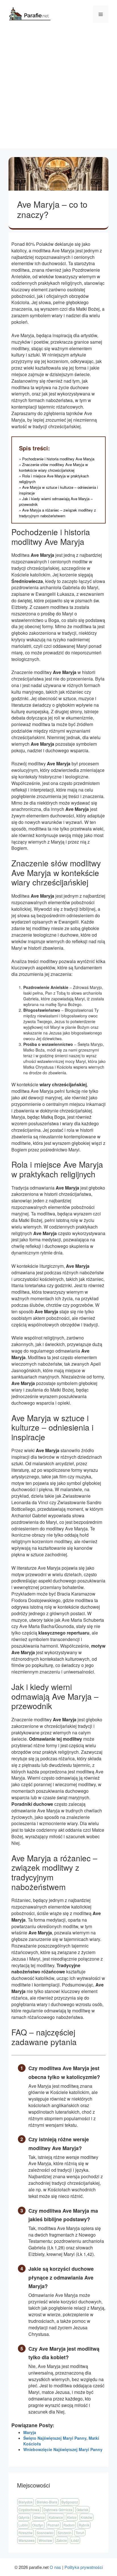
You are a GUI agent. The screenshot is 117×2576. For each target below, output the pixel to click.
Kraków (86, 2517)
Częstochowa (29, 2510)
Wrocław (45, 2540)
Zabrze (62, 2540)
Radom (69, 2525)
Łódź (75, 2540)
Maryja (30, 2432)
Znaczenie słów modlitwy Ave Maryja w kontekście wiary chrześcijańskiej (54, 467)
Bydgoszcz (70, 2502)
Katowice (56, 2517)
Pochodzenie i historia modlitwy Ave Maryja (58, 459)
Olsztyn (38, 2525)
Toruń (80, 2533)
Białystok (26, 2502)
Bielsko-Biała (47, 2502)
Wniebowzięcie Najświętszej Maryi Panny (63, 2449)
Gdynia (24, 2517)
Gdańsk (82, 2510)
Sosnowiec (45, 2533)
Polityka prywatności (84, 2567)
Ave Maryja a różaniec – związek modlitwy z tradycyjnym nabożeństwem (58, 513)
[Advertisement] (58, 90)
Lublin (23, 2525)
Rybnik (84, 2525)
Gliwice (39, 2517)
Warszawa (27, 2540)
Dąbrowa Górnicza (58, 2510)
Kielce (72, 2517)
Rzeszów (26, 2533)
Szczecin (65, 2533)
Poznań (53, 2525)
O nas (55, 2567)
